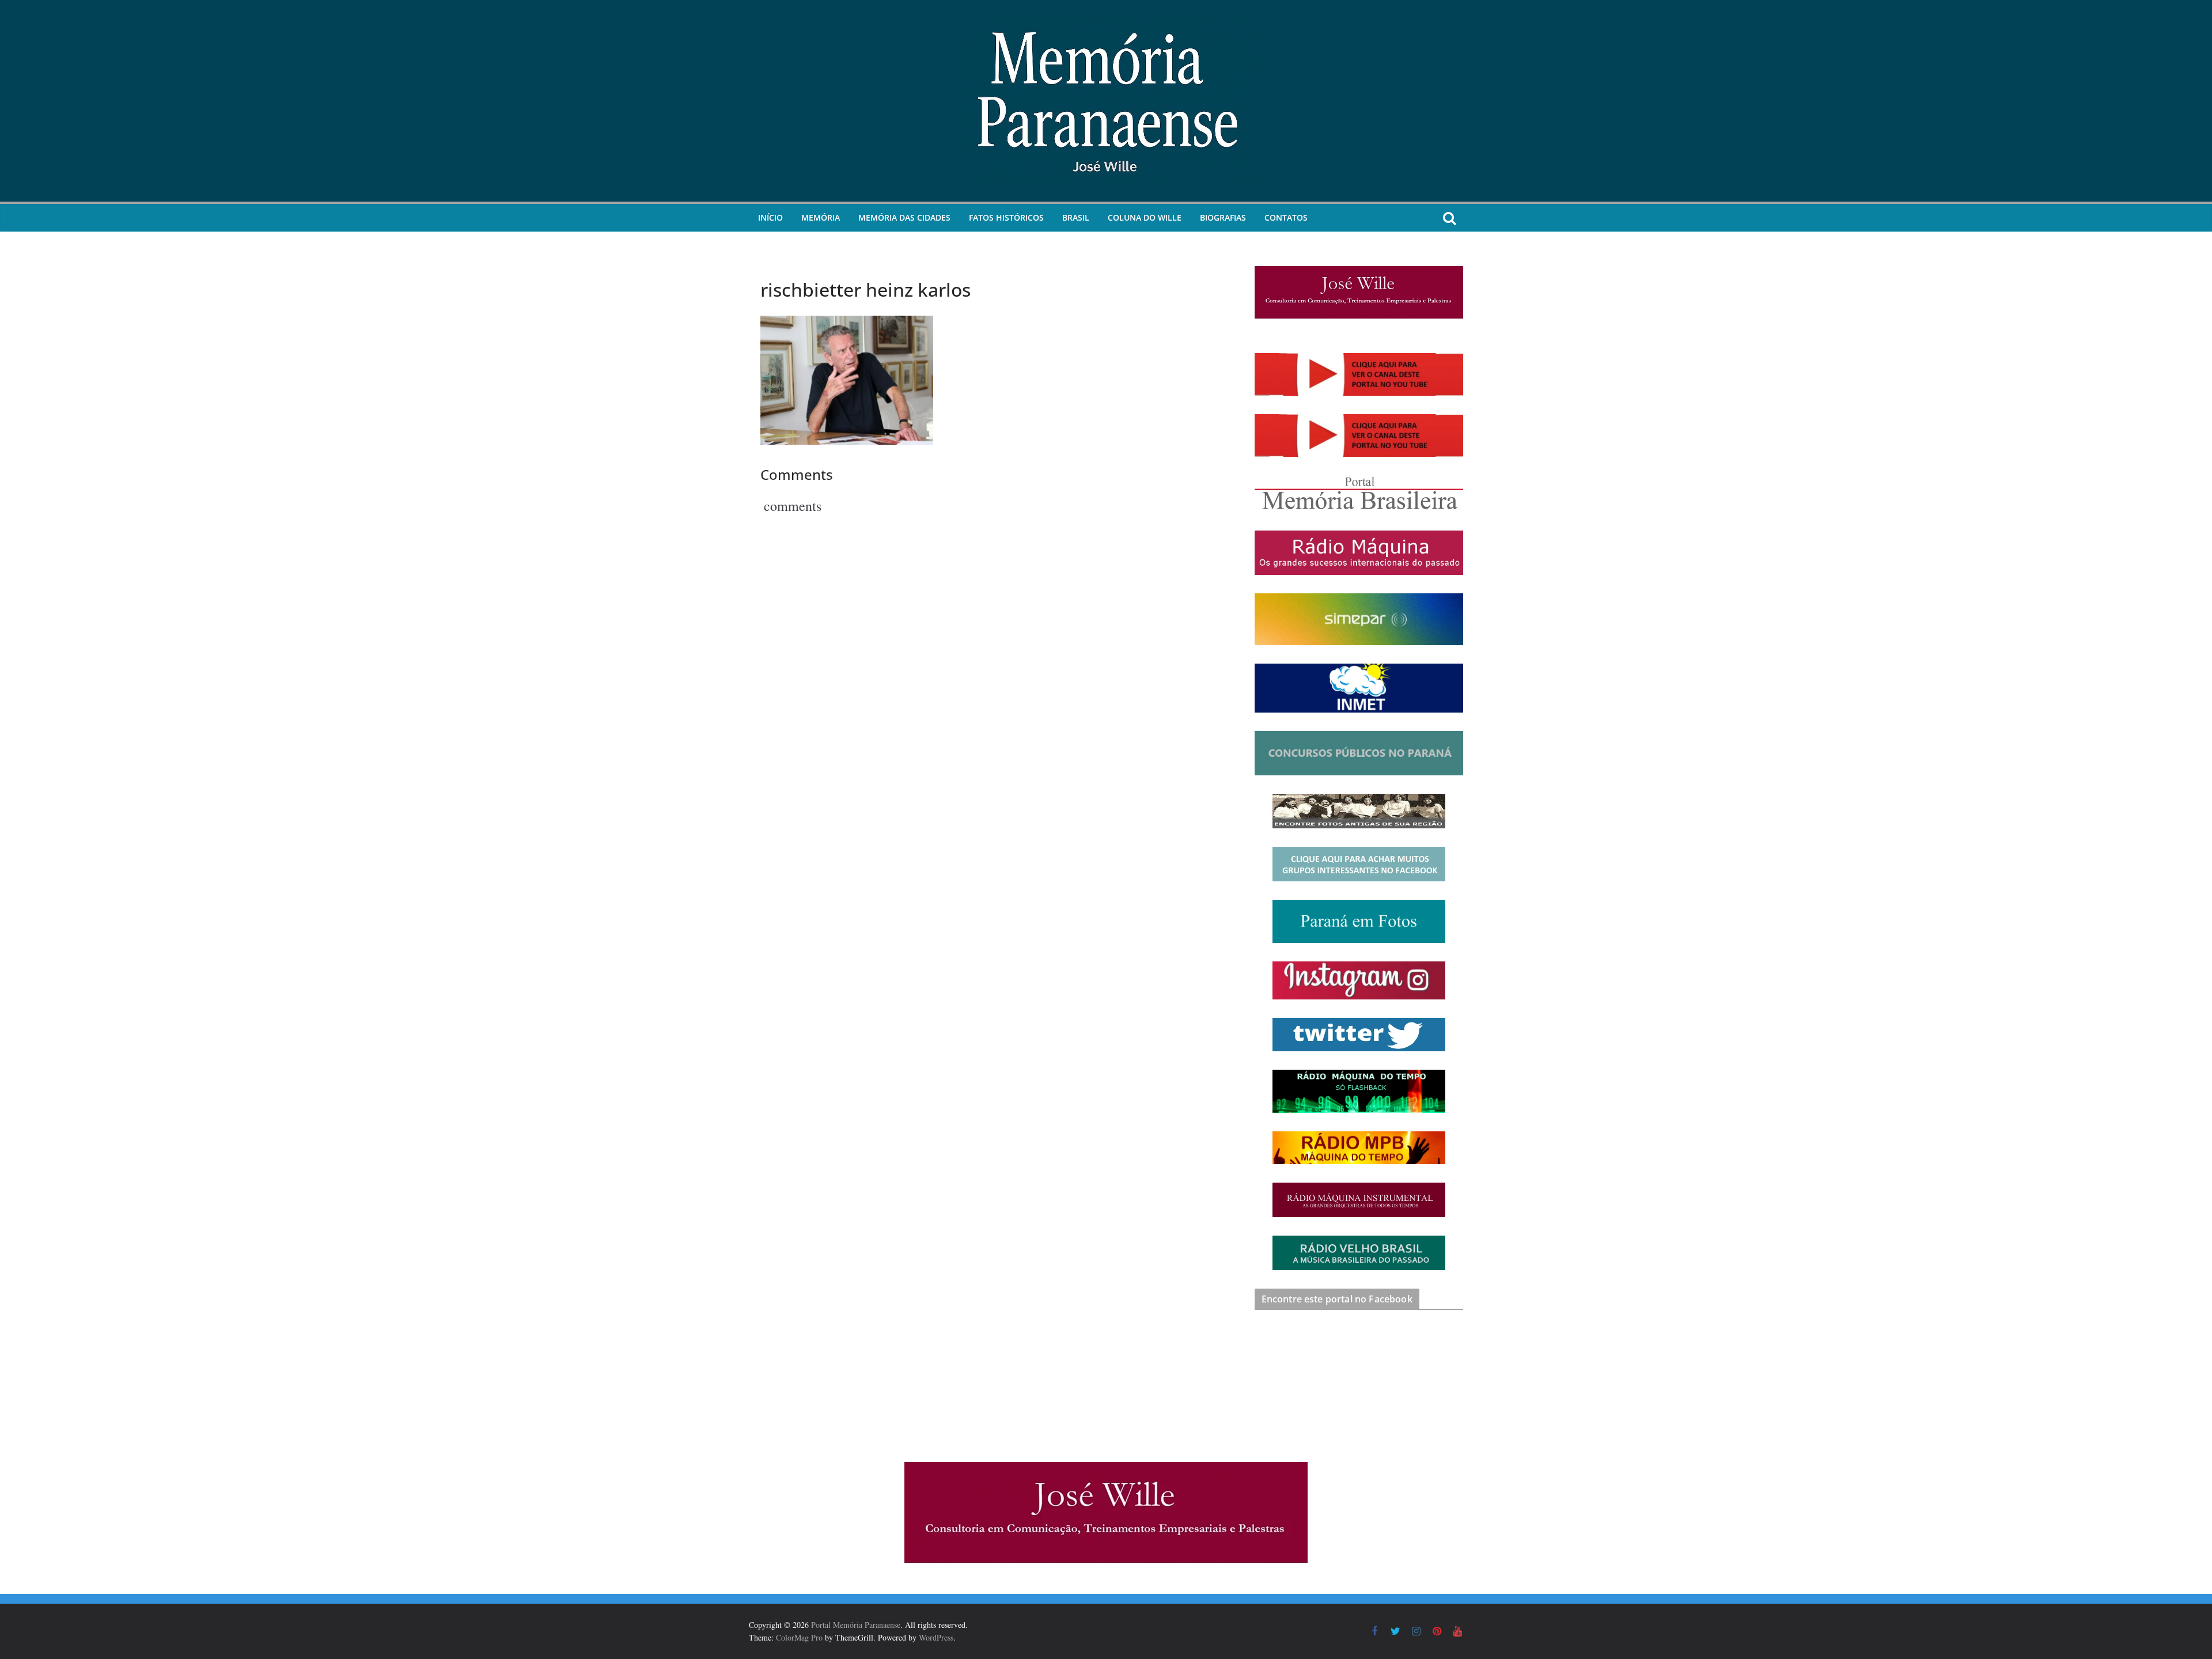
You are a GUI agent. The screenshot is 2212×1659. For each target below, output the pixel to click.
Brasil (1076, 217)
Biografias (1223, 217)
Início (770, 217)
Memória (821, 217)
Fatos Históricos (1006, 217)
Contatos (1286, 217)
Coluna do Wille (1145, 217)
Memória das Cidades (904, 217)
